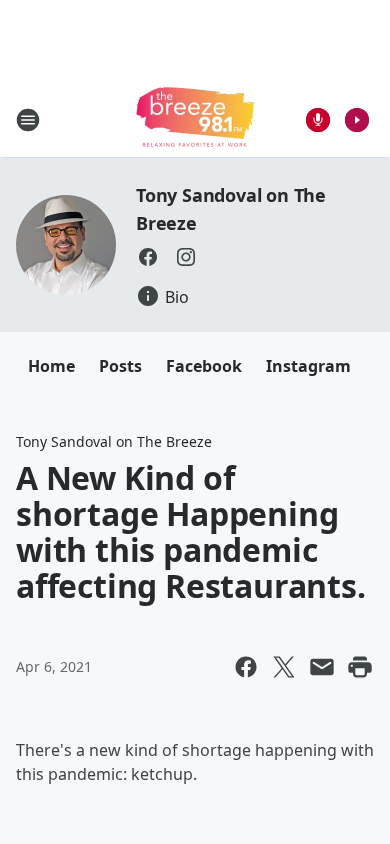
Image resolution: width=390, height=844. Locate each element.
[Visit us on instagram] (186, 257)
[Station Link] (195, 119)
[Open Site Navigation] (28, 120)
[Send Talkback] (318, 120)
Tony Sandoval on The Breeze (114, 441)
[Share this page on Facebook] (246, 667)
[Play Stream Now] (357, 120)
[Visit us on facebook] (148, 257)
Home (51, 366)
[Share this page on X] (284, 667)
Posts (120, 366)
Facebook (204, 366)
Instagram (308, 366)
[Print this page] (360, 667)
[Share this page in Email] (322, 667)
